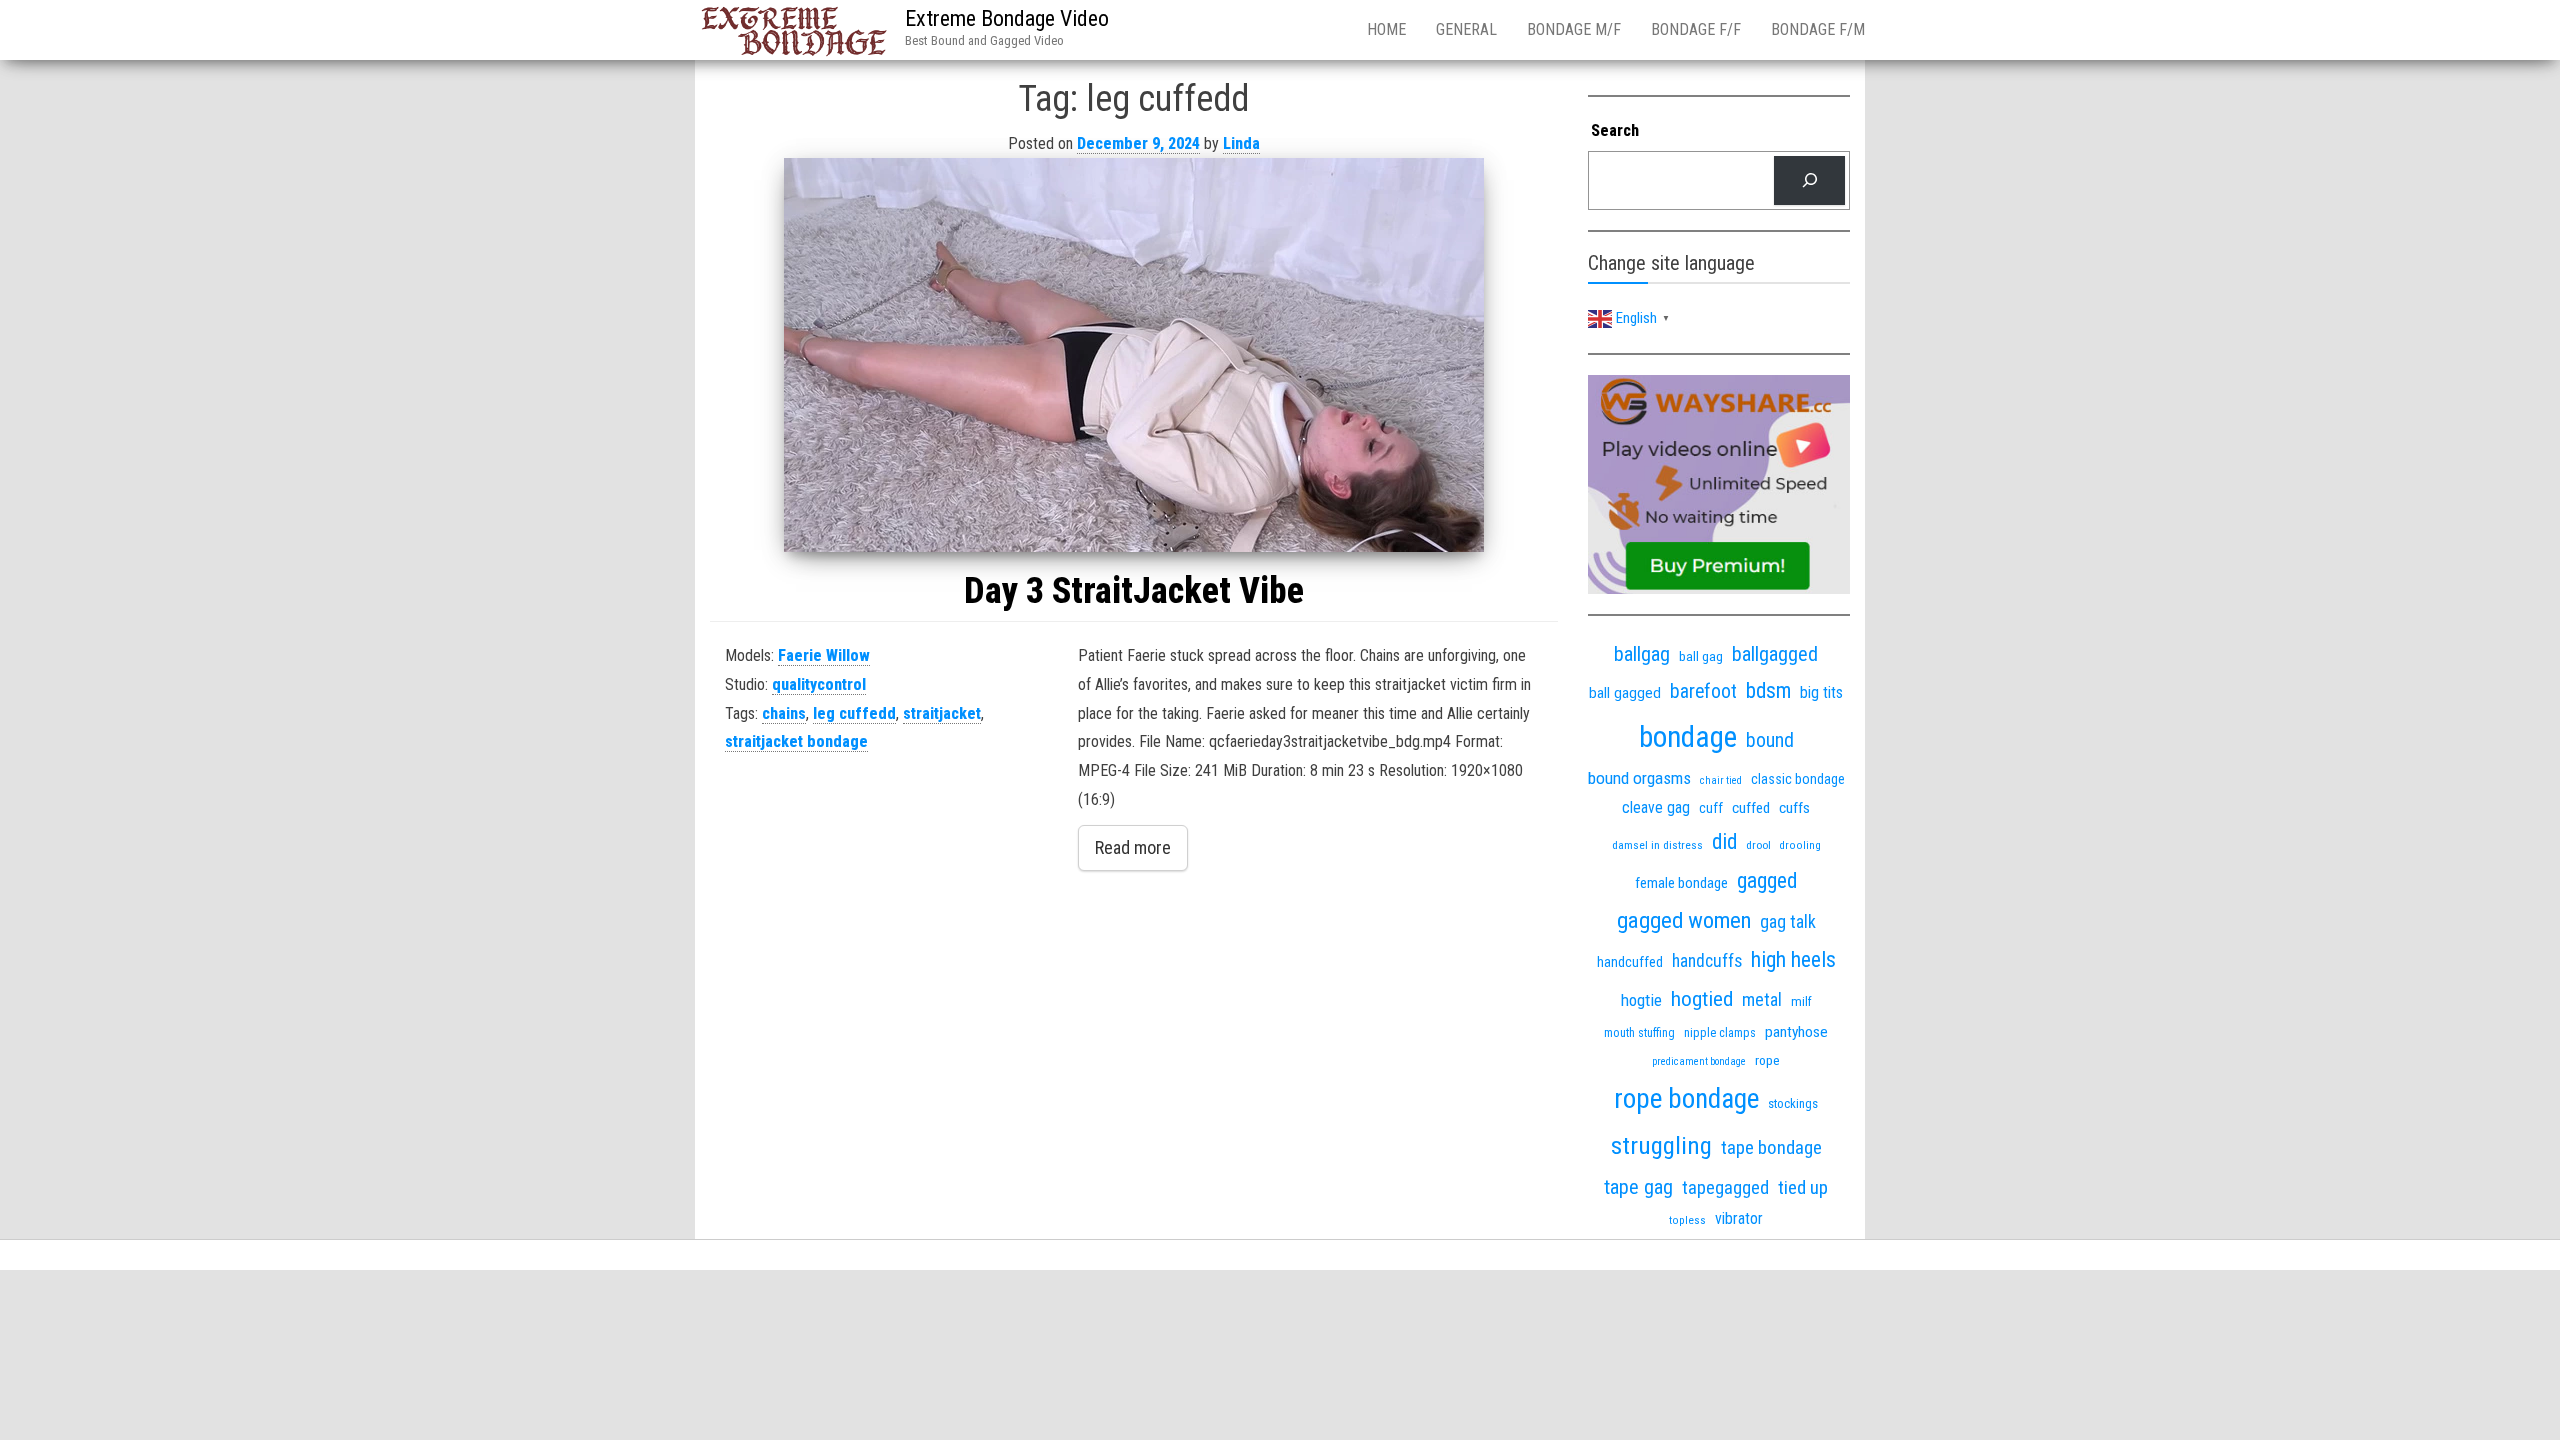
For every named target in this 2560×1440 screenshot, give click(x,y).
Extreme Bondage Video (1007, 18)
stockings (1793, 1103)
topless (1687, 1220)
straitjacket (942, 713)
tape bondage (1771, 1147)
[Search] (1809, 180)
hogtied (1702, 998)
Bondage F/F (1696, 29)
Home (1386, 29)
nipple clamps (1720, 1033)
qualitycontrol (819, 684)
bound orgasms (1639, 778)
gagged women (1684, 920)
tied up (1803, 1187)
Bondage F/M (1818, 29)
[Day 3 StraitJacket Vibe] (1134, 355)
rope (1767, 1060)
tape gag (1638, 1187)
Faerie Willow (824, 655)
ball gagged (1625, 693)
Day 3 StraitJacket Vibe (1134, 591)
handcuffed (1630, 962)
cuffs (1794, 808)
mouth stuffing (1639, 1033)
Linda (1241, 143)
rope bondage (1686, 1099)
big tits (1821, 692)
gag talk (1788, 921)
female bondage (1681, 883)
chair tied (1721, 780)
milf (1801, 1001)
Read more (1133, 847)
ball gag (1701, 656)
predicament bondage (1699, 1061)
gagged (1767, 880)
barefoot (1703, 691)
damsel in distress (1657, 845)
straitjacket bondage (796, 741)
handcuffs (1707, 961)
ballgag (1642, 654)
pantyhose (1796, 1032)
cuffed (1751, 808)
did (1724, 841)
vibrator (1739, 1218)
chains (784, 713)
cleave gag (1656, 807)
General (1466, 29)
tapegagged (1725, 1187)
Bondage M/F (1574, 29)
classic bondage (1798, 779)
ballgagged (1775, 654)
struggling (1661, 1145)
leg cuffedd (854, 713)
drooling (1800, 845)
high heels (1793, 959)
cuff (1711, 808)
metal (1762, 999)
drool (1758, 845)
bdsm (1768, 690)
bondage (1688, 737)
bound (1770, 740)
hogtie (1641, 1000)
